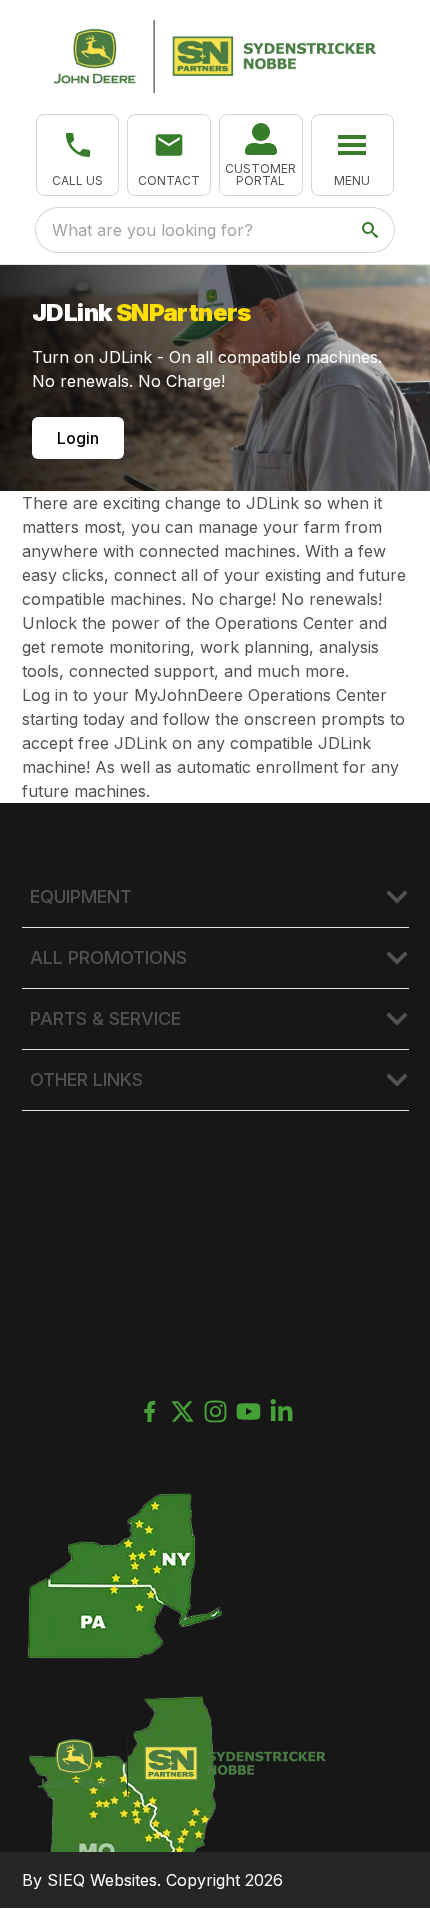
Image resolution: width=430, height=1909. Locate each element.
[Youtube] (248, 1411)
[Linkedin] (281, 1411)
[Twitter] (182, 1411)
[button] (78, 155)
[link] (261, 155)
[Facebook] (149, 1411)
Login (78, 438)
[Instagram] (215, 1411)
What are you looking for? (152, 230)
